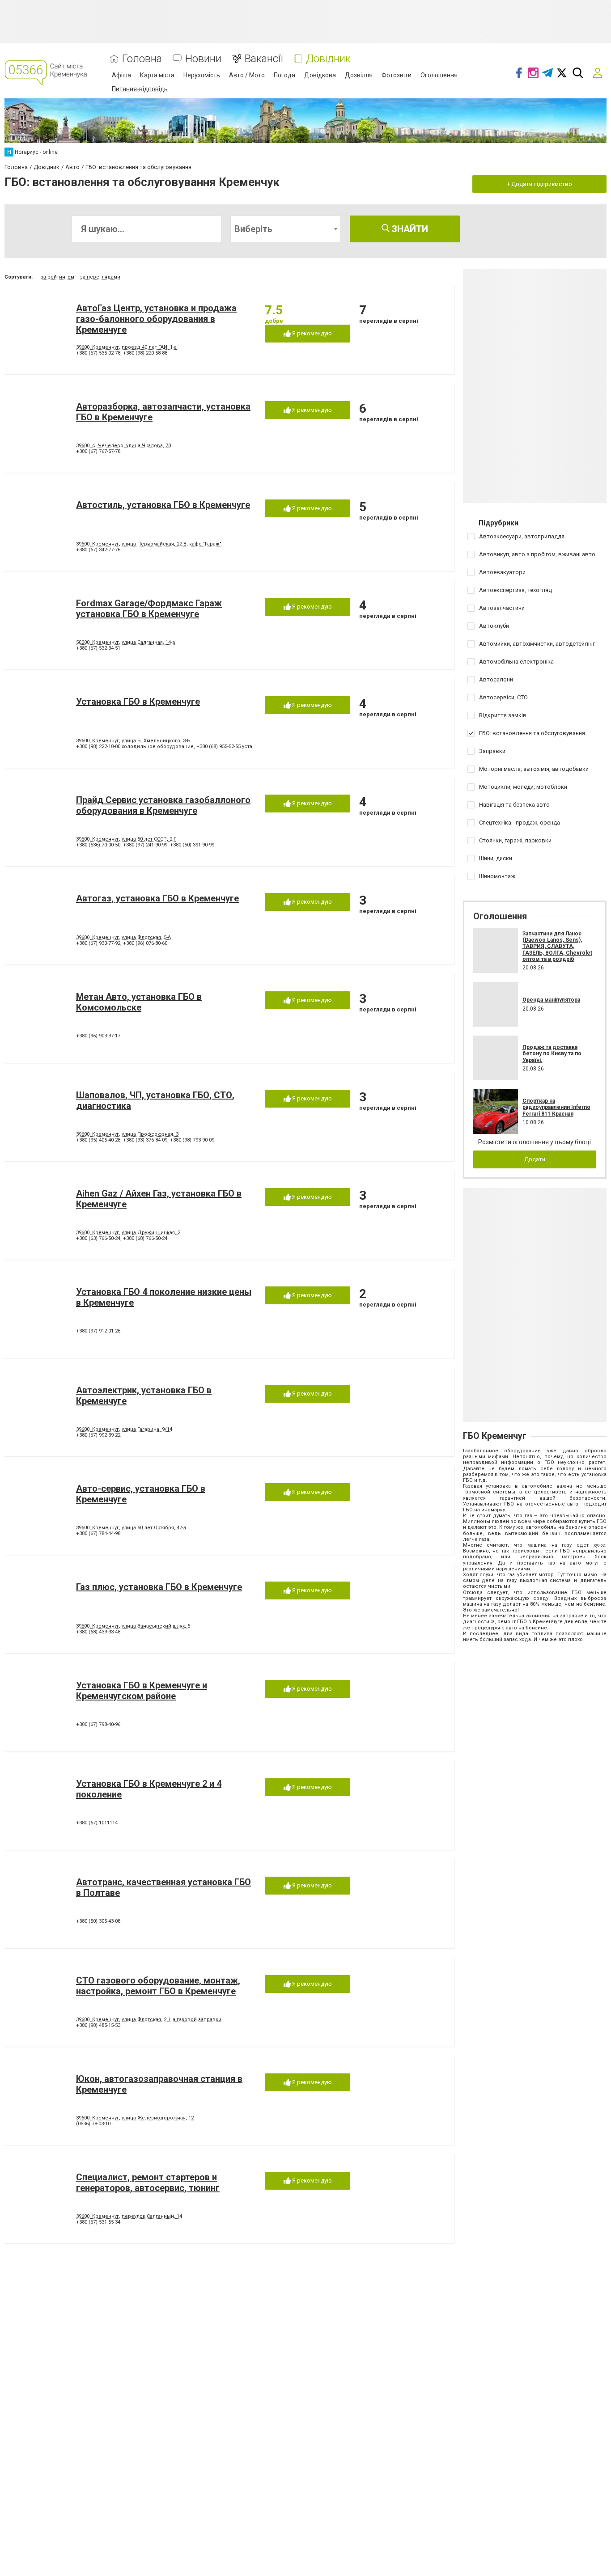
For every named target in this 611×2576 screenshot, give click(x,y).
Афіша (121, 75)
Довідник (328, 59)
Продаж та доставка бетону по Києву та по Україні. (552, 1054)
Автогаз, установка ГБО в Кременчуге (157, 898)
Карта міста (157, 75)
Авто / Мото (247, 75)
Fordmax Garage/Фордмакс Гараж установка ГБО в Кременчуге (149, 609)
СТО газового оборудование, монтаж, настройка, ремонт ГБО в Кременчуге (158, 1986)
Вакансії (264, 59)
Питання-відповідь (140, 89)
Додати (535, 1159)
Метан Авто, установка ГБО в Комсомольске (139, 1002)
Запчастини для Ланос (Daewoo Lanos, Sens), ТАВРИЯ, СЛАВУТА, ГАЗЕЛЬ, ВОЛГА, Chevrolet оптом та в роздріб (557, 947)
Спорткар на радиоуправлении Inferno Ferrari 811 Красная (556, 1107)
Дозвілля (359, 75)
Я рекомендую (311, 333)
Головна (142, 59)
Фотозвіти (397, 75)
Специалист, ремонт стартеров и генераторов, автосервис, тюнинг (148, 2183)
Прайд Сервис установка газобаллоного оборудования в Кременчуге (163, 805)
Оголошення (439, 75)
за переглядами (100, 277)
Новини (203, 59)
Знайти (409, 229)
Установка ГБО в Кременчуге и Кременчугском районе (142, 1691)
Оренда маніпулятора (551, 1000)
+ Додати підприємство (539, 184)
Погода (284, 75)
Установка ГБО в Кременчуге (138, 702)
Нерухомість (202, 75)
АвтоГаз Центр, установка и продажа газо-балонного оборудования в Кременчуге (156, 319)
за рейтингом (57, 277)
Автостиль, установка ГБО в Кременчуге (163, 505)
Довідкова (320, 75)
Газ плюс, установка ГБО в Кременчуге (159, 1587)
